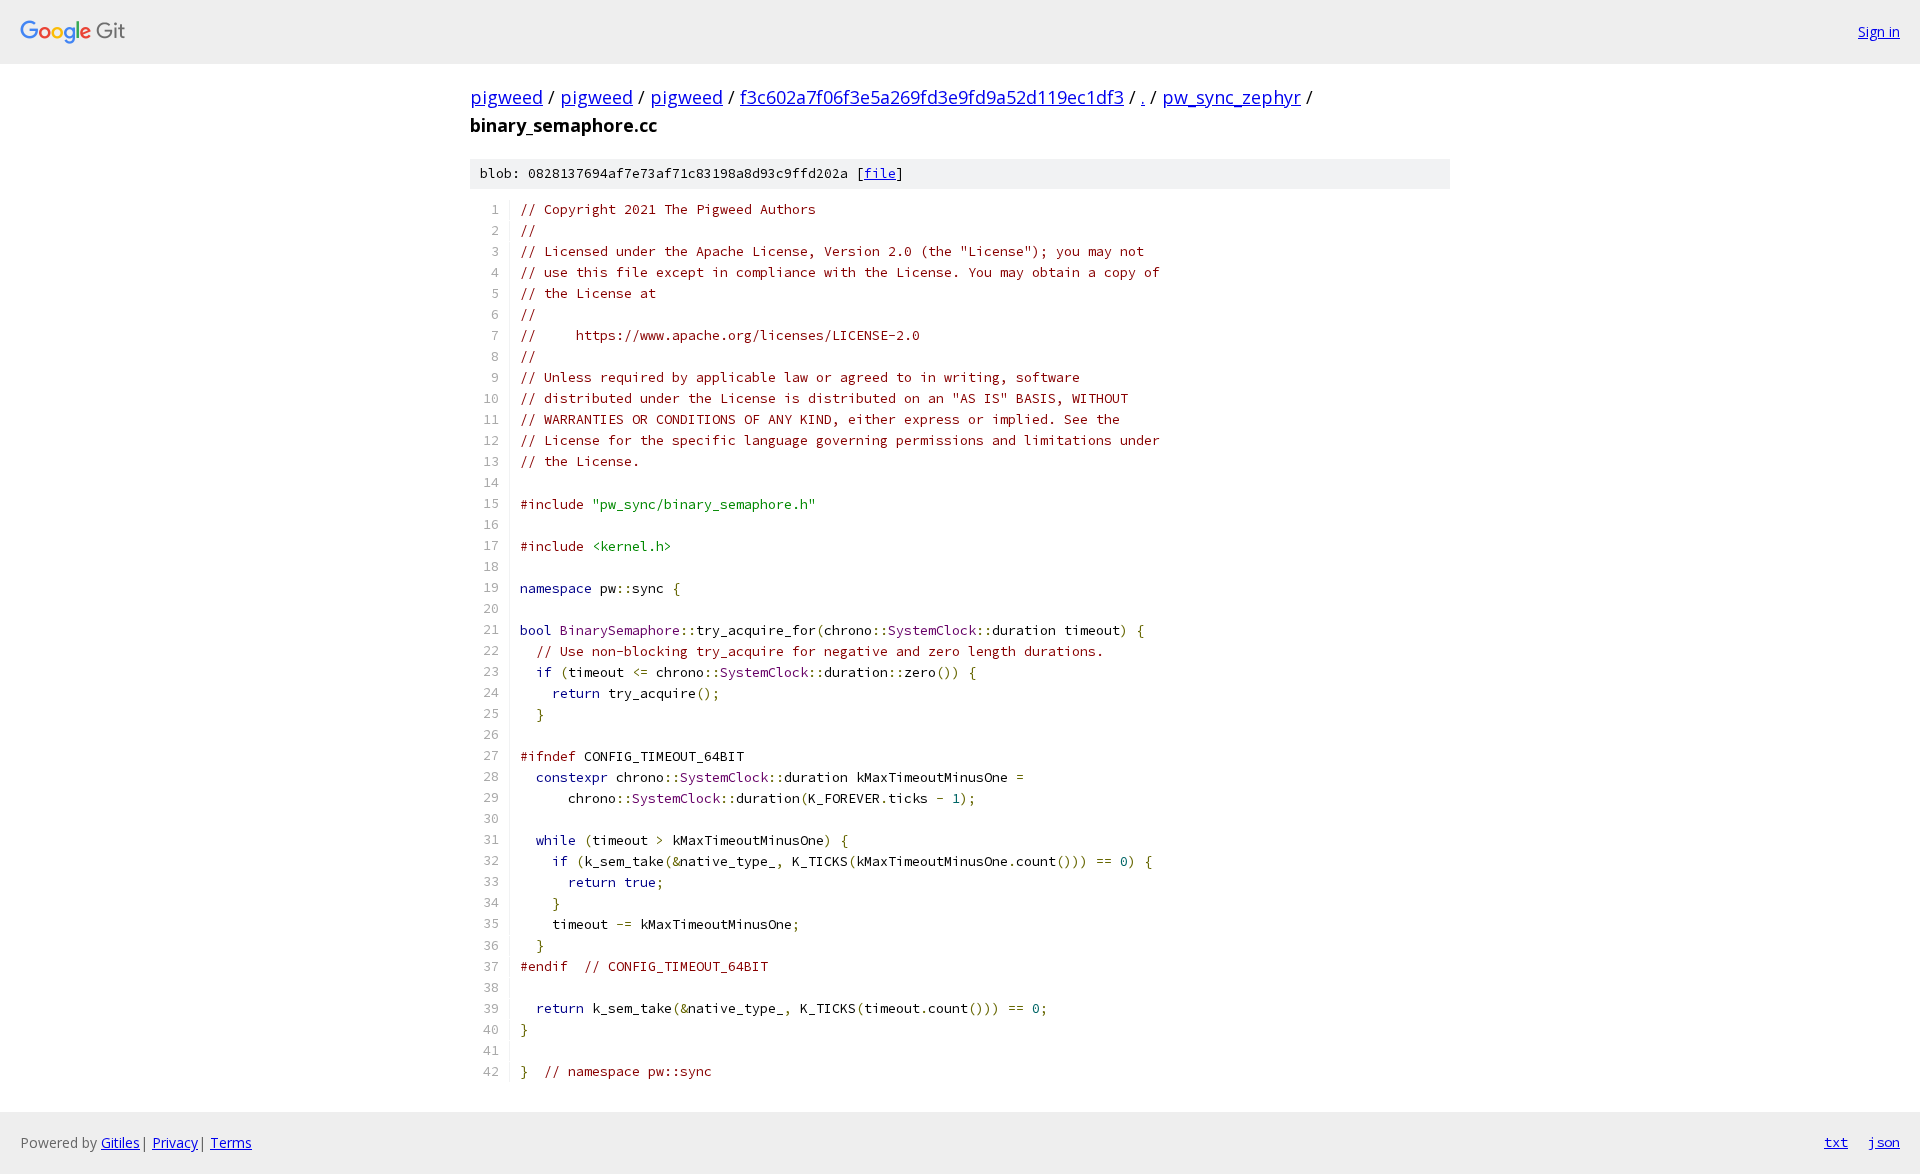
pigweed (506, 97)
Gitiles (120, 1142)
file (880, 173)
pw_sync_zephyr (1231, 97)
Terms (231, 1142)
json (1884, 1142)
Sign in (1879, 31)
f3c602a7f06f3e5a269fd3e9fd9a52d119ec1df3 (932, 97)
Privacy (175, 1142)
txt (1836, 1142)
